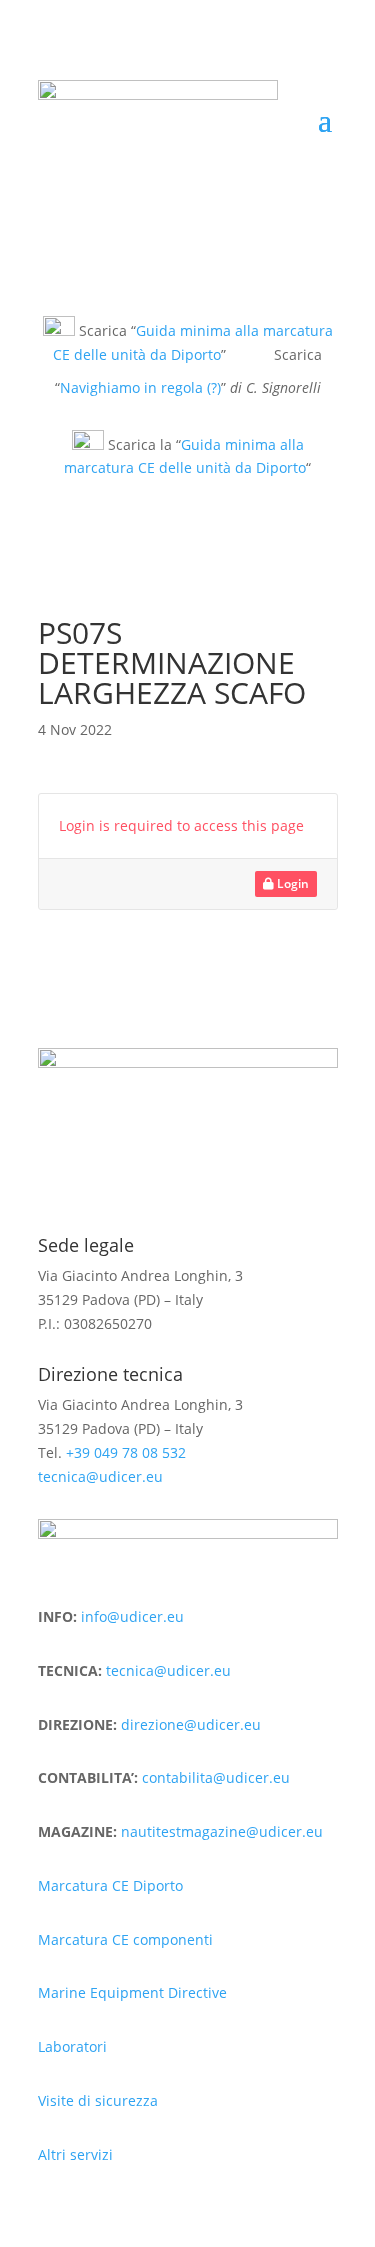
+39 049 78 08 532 (126, 1452)
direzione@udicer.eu (191, 1724)
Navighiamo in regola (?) (140, 387)
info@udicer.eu (132, 1616)
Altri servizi (75, 2154)
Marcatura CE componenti (125, 1939)
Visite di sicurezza (98, 2100)
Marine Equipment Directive (132, 1992)
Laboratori (72, 2046)
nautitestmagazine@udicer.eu (222, 1831)
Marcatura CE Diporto (110, 1885)
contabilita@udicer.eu (216, 1777)
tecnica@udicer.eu (100, 1476)
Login (291, 883)
